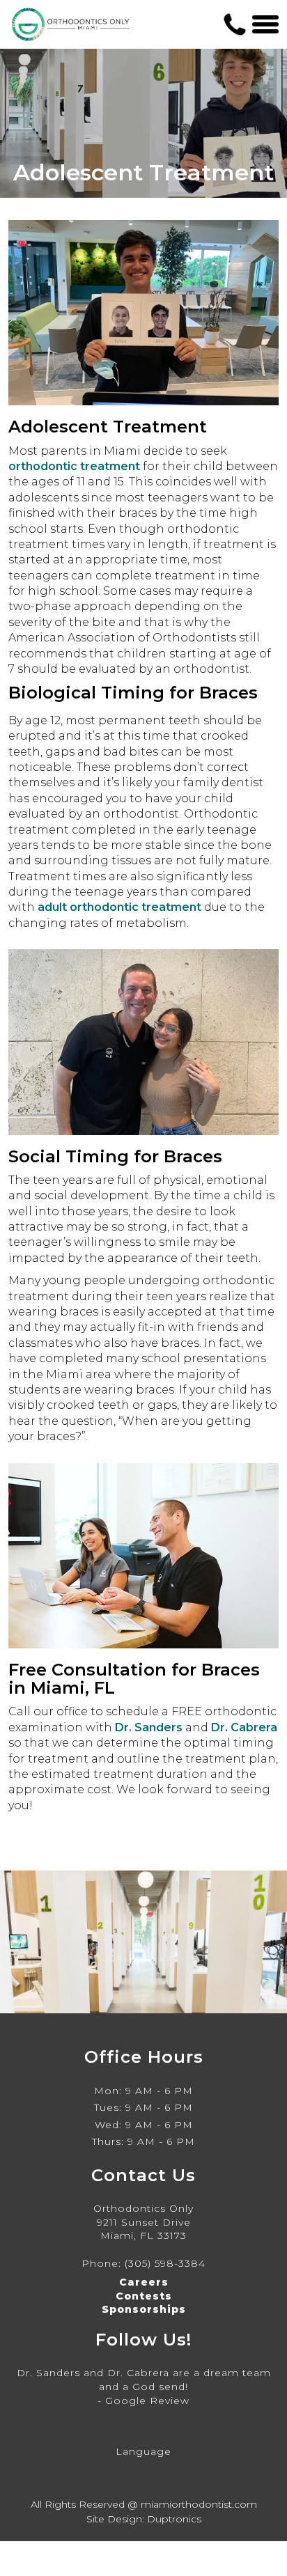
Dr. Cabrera (244, 1727)
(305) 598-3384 (165, 2263)
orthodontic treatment (74, 466)
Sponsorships (144, 2309)
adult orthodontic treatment (119, 907)
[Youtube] (170, 2424)
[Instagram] (117, 2424)
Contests (144, 2296)
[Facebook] (143, 2424)
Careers (144, 2282)
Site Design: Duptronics (144, 2519)
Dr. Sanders (149, 1727)
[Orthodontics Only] (71, 24)
